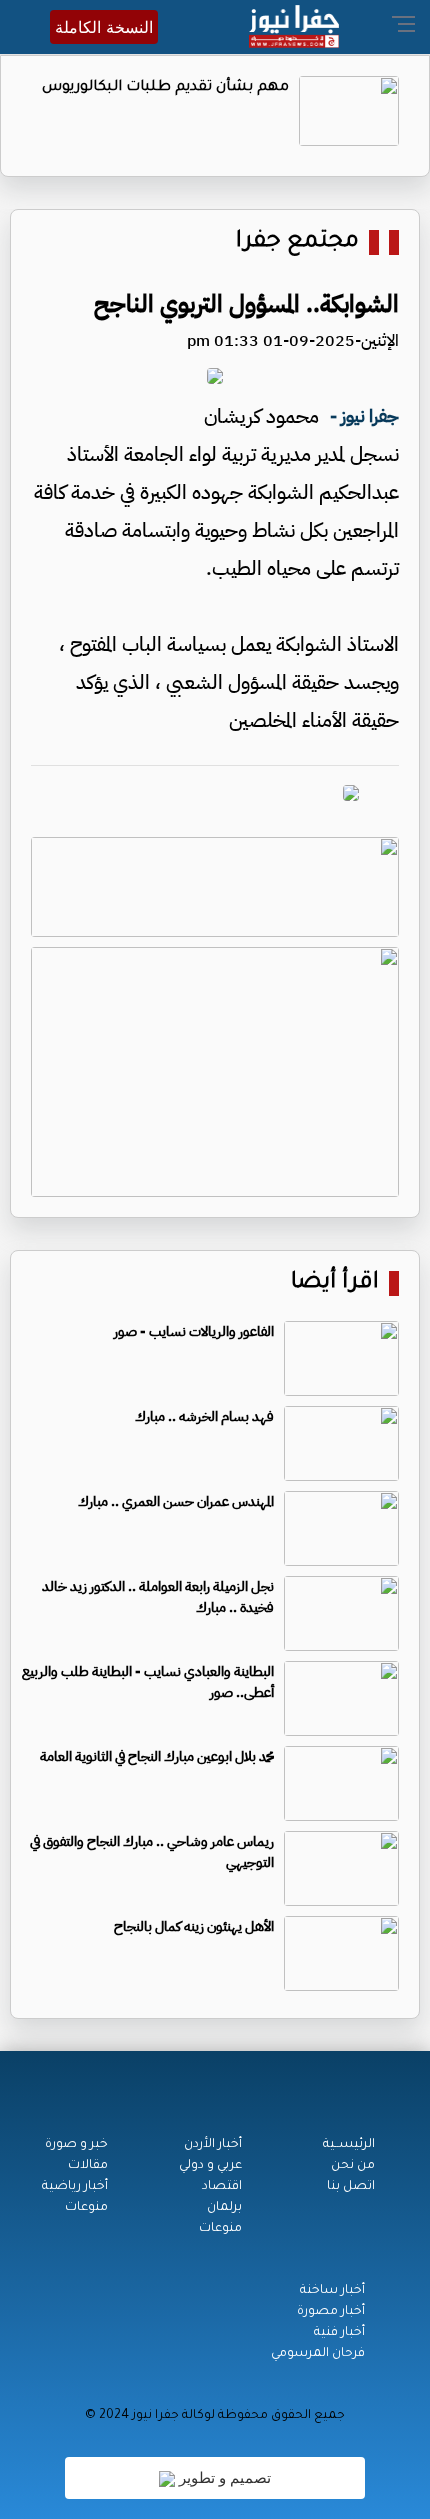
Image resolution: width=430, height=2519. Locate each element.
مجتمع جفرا (297, 242)
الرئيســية (349, 2145)
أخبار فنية (339, 2333)
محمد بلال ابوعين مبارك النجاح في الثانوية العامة (157, 1756)
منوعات (220, 2229)
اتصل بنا (351, 2187)
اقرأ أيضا (335, 1283)
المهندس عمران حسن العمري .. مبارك (176, 1501)
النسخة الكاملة (104, 27)
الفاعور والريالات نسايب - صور (194, 1331)
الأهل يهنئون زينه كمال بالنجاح (194, 1926)
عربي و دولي (210, 2166)
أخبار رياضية (75, 2187)
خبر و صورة (76, 2145)
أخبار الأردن (213, 2145)
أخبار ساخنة (332, 2291)
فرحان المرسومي (318, 2354)
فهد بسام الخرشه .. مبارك (204, 1416)
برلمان (224, 2208)
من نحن (353, 2166)
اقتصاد (222, 2187)
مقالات (88, 2166)
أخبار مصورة (331, 2312)
